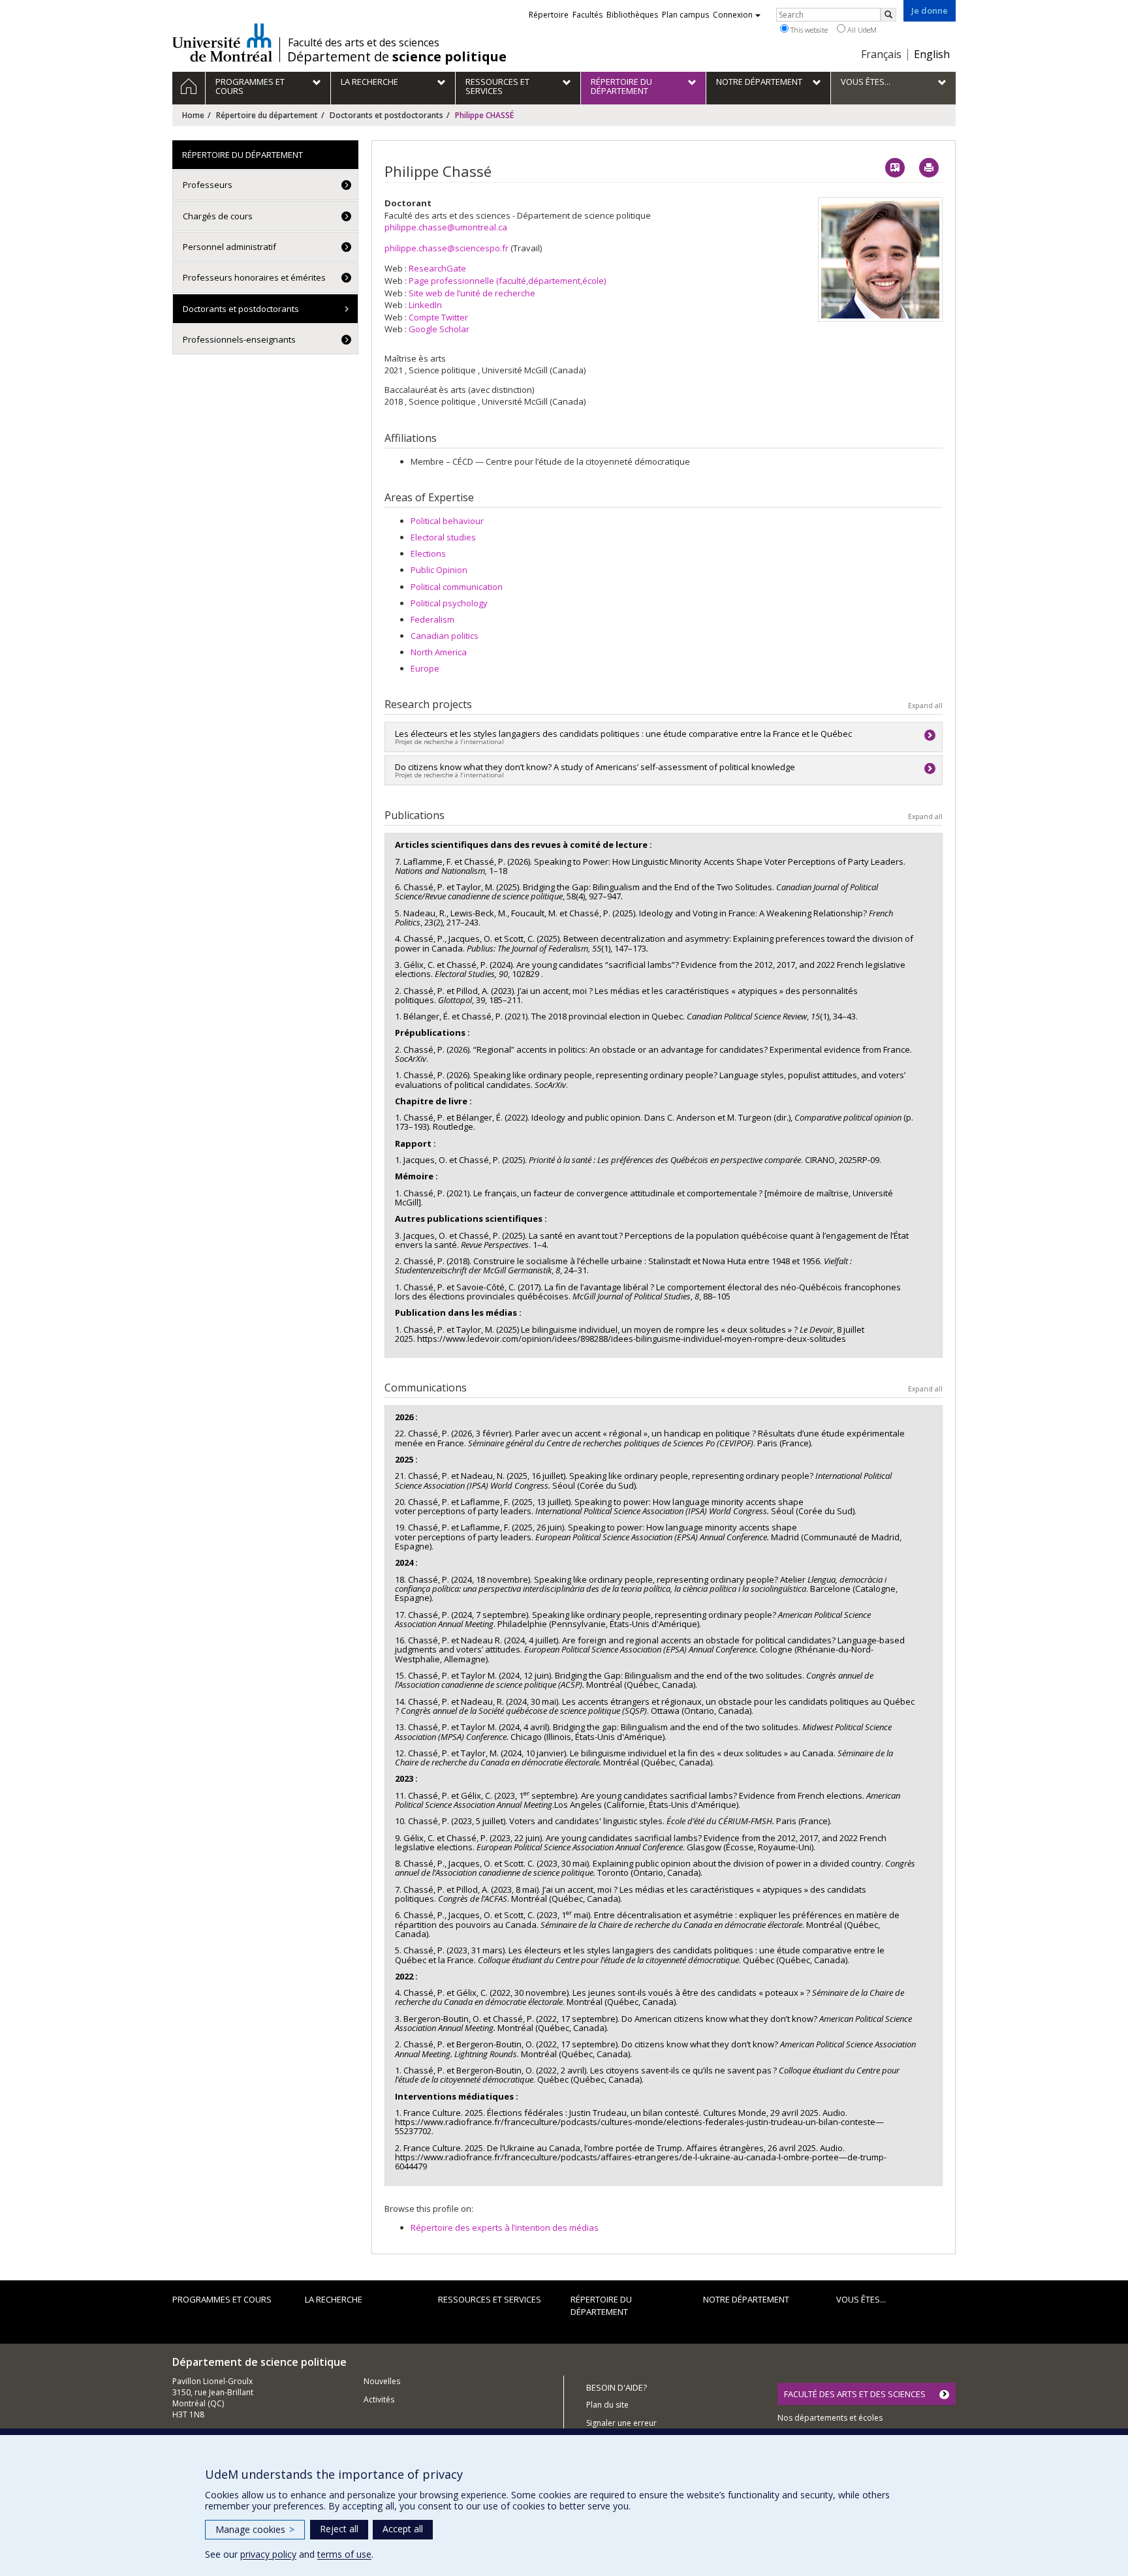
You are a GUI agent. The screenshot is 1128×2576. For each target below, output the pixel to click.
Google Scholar (439, 329)
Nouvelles (382, 2381)
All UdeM (861, 30)
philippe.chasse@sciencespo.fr (446, 248)
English (932, 54)
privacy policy (268, 2554)
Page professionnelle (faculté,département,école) (507, 281)
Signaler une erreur (621, 2423)
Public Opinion (439, 570)
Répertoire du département (267, 115)
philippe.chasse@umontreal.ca (446, 227)
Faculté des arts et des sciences (364, 42)
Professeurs (208, 185)
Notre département (746, 2299)
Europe (425, 668)
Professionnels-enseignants (239, 339)
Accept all (403, 2529)
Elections (428, 553)
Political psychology (449, 603)
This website (808, 30)
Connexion (733, 15)
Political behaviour (447, 521)
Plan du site (607, 2405)
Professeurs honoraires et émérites (254, 277)
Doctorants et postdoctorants (386, 115)
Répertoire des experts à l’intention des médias (505, 2227)
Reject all (339, 2529)
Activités (379, 2399)
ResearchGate (437, 268)
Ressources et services (490, 2299)
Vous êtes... (861, 2299)
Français (881, 54)
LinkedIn (425, 305)
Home (193, 115)
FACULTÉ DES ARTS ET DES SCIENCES (855, 2394)
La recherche (334, 2299)
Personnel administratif (229, 247)
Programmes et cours (222, 2299)
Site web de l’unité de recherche (472, 293)
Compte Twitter (438, 317)
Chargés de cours (218, 216)
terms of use (344, 2554)
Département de (397, 57)
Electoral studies (443, 537)
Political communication (457, 587)
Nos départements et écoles (830, 2418)
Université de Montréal (222, 42)
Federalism (432, 619)
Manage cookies (255, 2529)
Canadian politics (445, 636)
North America (439, 652)
